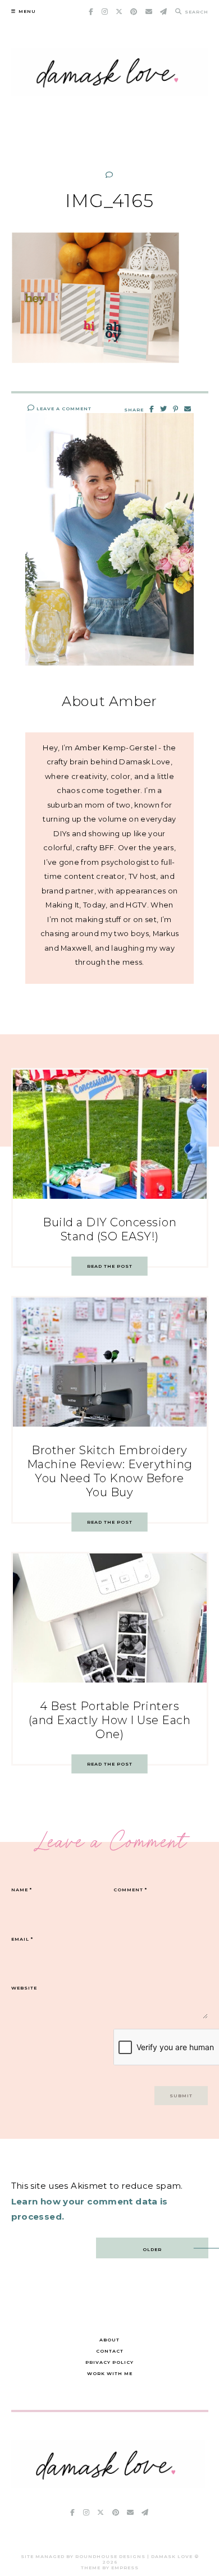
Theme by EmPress (110, 2568)
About (109, 2340)
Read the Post (110, 1266)
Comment (130, 1890)
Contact (110, 2351)
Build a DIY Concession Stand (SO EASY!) (109, 1229)
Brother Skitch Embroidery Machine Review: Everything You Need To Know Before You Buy (110, 1471)
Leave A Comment (63, 409)
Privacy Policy (109, 2362)
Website (24, 1988)
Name (22, 1890)
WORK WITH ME (110, 2373)
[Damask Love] (108, 2485)
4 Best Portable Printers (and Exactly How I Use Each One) (110, 1720)
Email (22, 1939)
